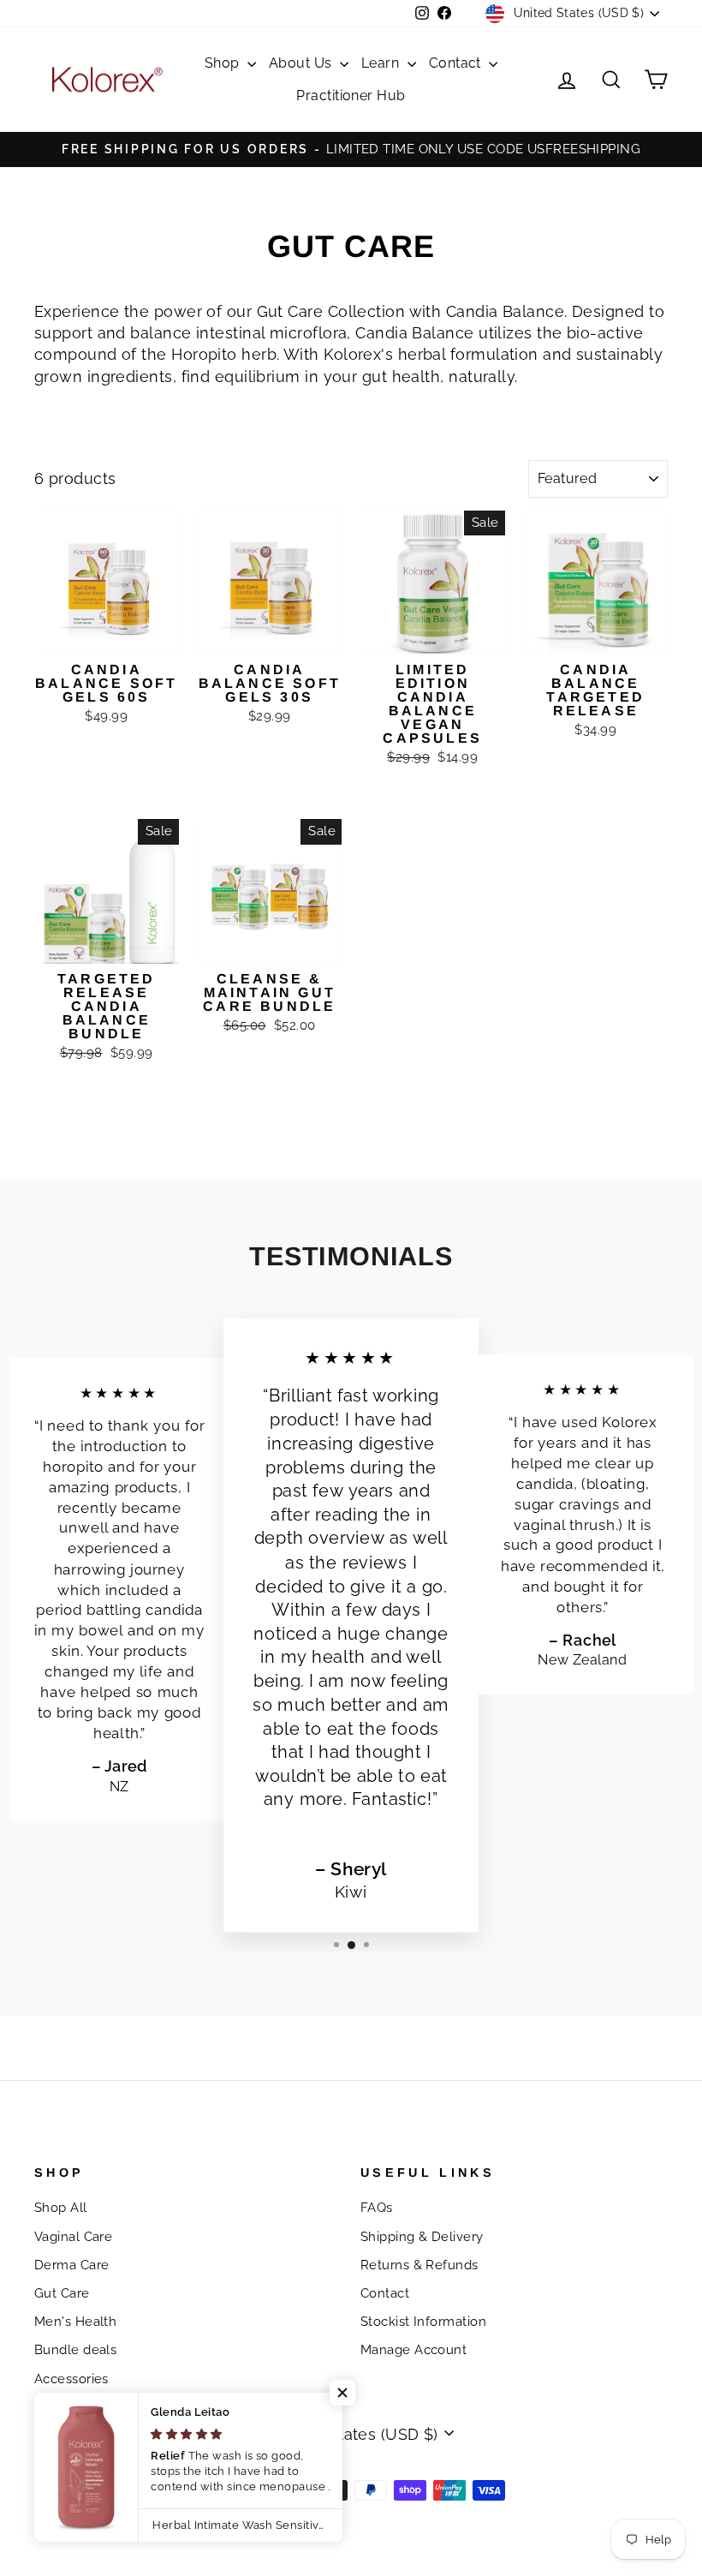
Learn (382, 63)
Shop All (61, 2208)
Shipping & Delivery (422, 2237)
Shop (224, 63)
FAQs (377, 2208)
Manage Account (413, 2350)
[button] (342, 2393)
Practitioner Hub (351, 96)
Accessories (71, 2379)
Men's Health (75, 2322)
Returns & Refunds (419, 2265)
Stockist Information (423, 2322)
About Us (302, 63)
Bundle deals (75, 2350)
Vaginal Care (73, 2237)
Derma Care (72, 2265)
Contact (457, 63)
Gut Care (62, 2293)
